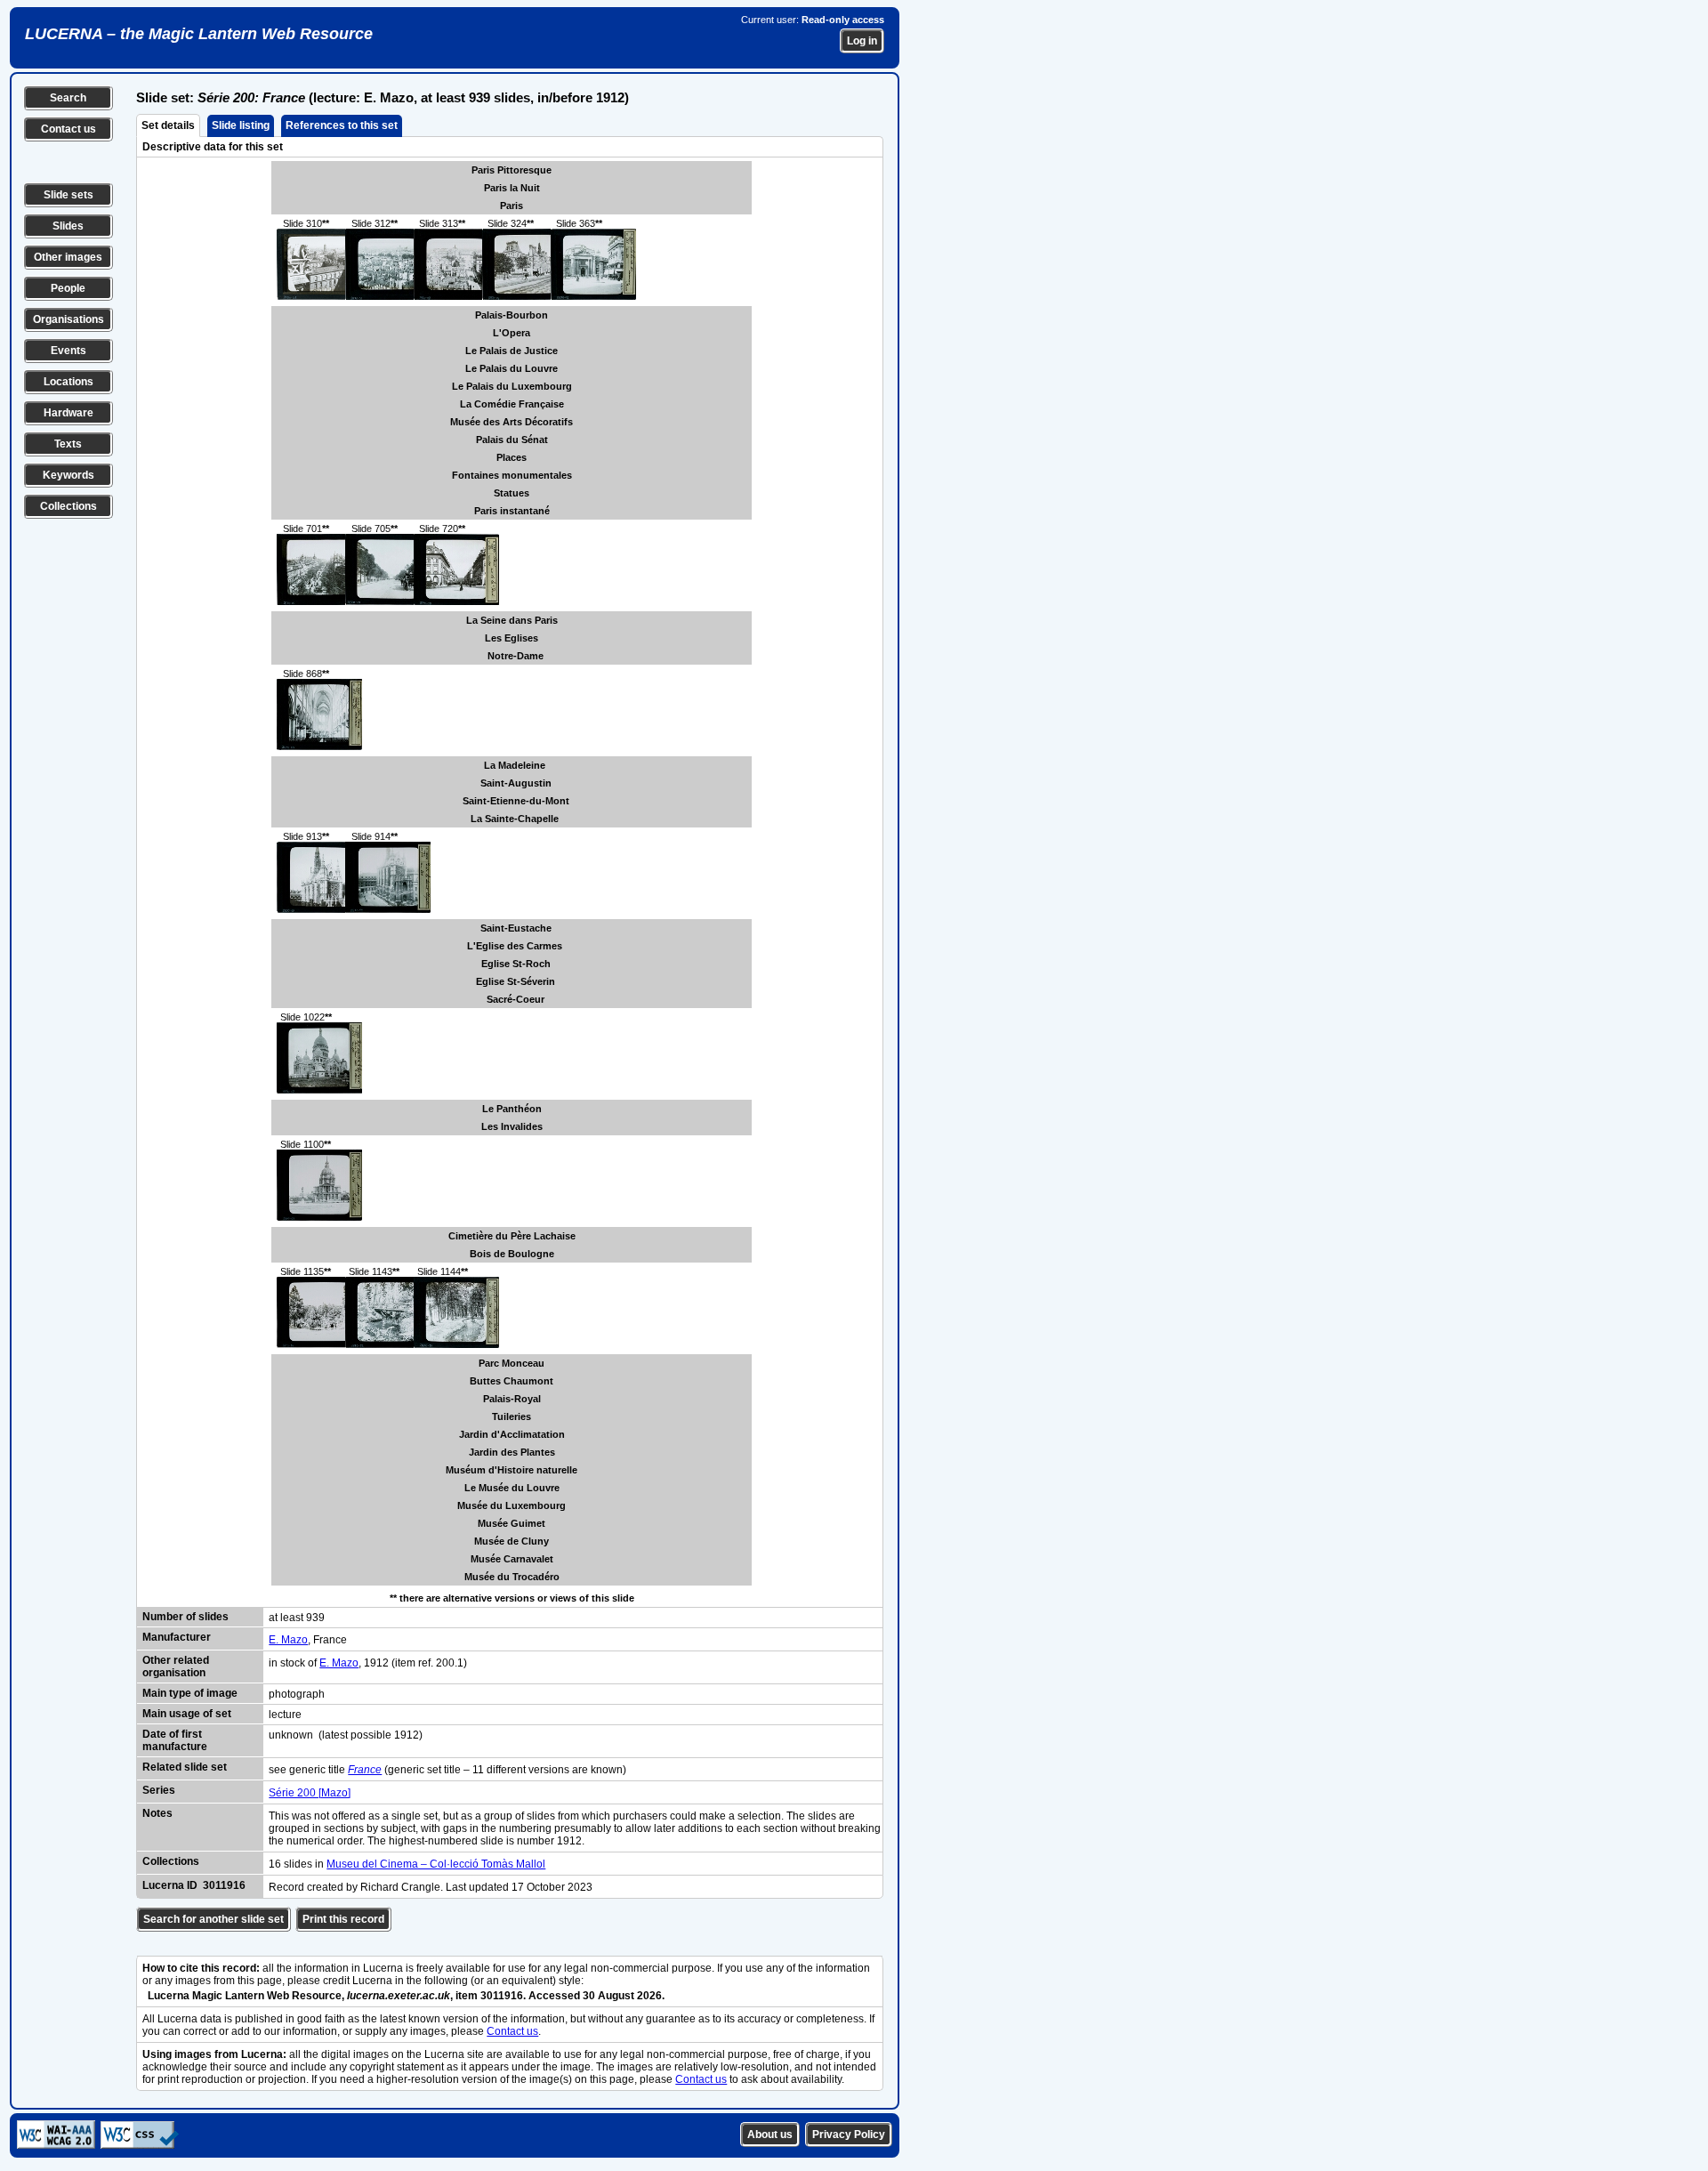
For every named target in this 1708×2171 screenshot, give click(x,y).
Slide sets (68, 195)
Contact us (68, 129)
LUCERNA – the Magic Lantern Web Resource (199, 34)
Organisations (68, 319)
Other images (68, 257)
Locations (68, 382)
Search (68, 98)
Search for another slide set (213, 1919)
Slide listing (241, 125)
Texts (68, 444)
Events (68, 351)
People (68, 288)
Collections (68, 506)
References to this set (342, 125)
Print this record (343, 1919)
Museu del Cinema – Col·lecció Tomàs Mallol (436, 1864)
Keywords (68, 475)
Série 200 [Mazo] (310, 1793)
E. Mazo (288, 1640)
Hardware (68, 413)
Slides (68, 226)
